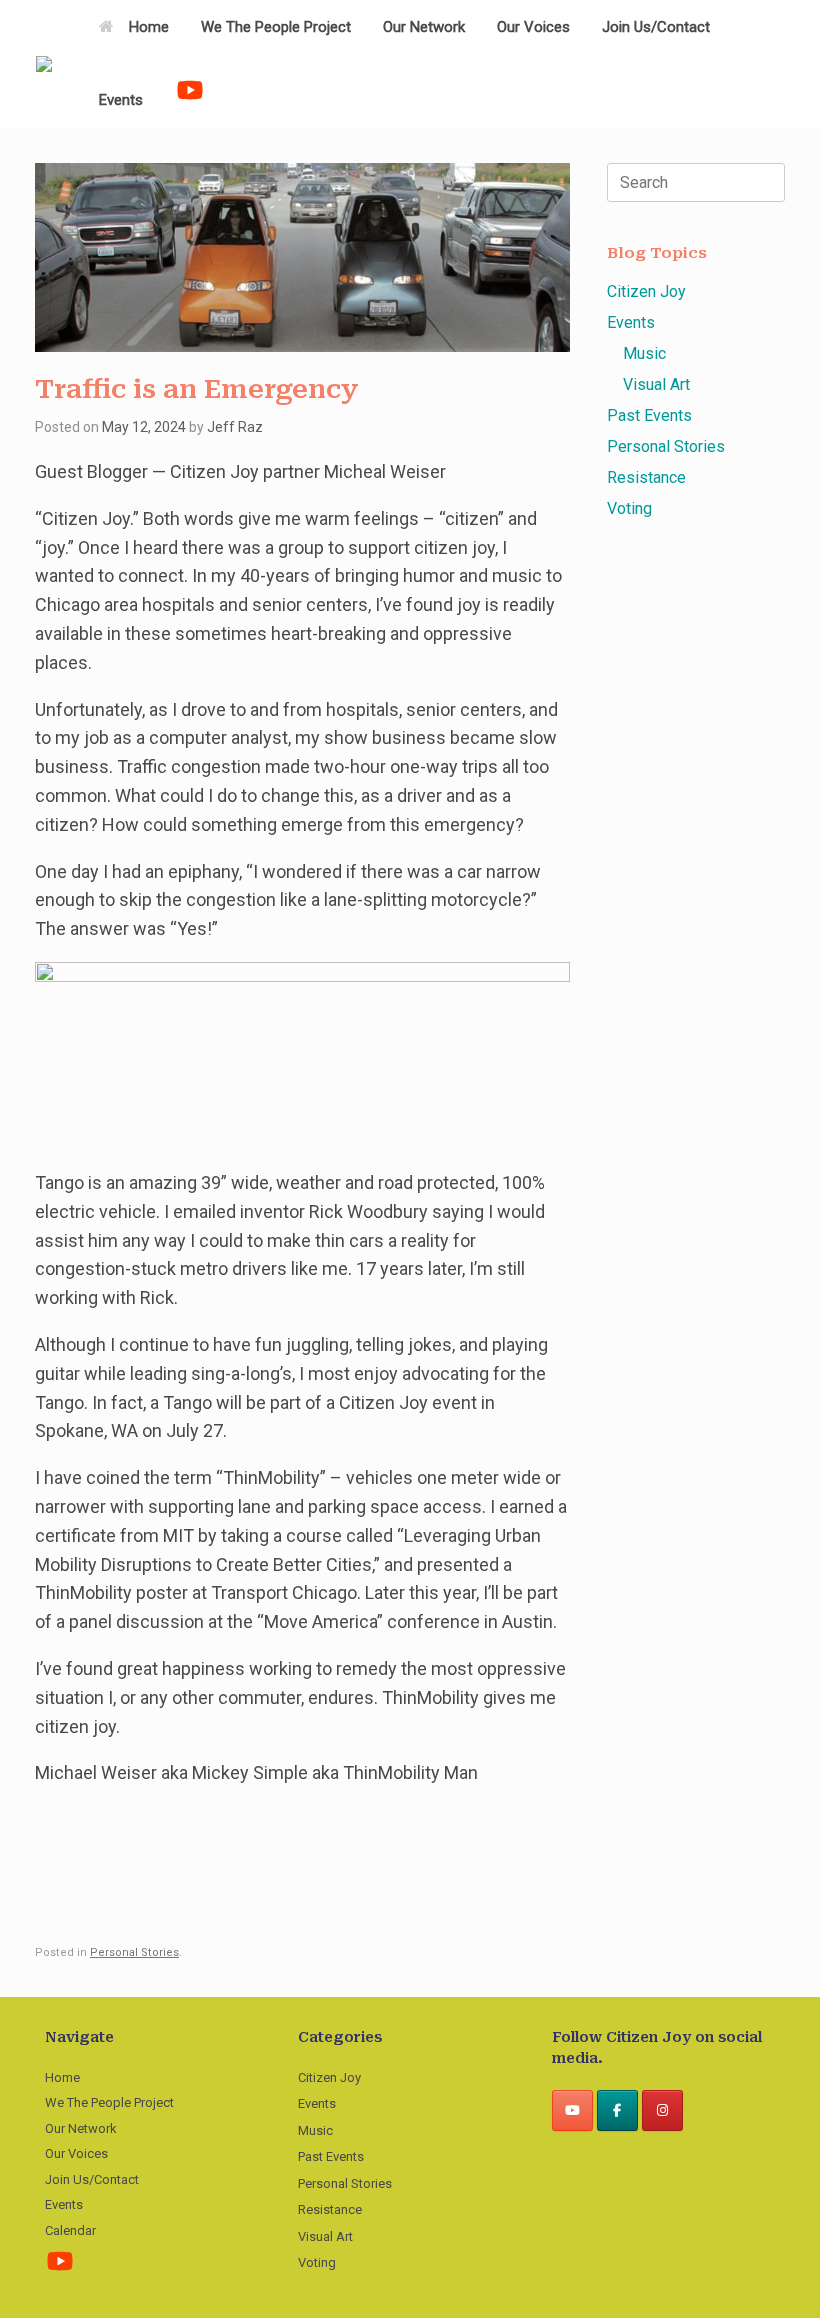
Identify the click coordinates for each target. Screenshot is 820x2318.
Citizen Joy (646, 291)
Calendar (70, 2230)
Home (149, 27)
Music (644, 353)
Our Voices (533, 27)
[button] (790, 64)
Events (121, 100)
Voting (629, 508)
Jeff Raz (235, 427)
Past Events (649, 415)
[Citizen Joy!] (44, 64)
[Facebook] (617, 2110)
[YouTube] (572, 2110)
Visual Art (656, 384)
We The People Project (276, 27)
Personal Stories (134, 1952)
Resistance (646, 477)
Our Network (424, 27)
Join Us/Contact (656, 27)
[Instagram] (662, 2110)
